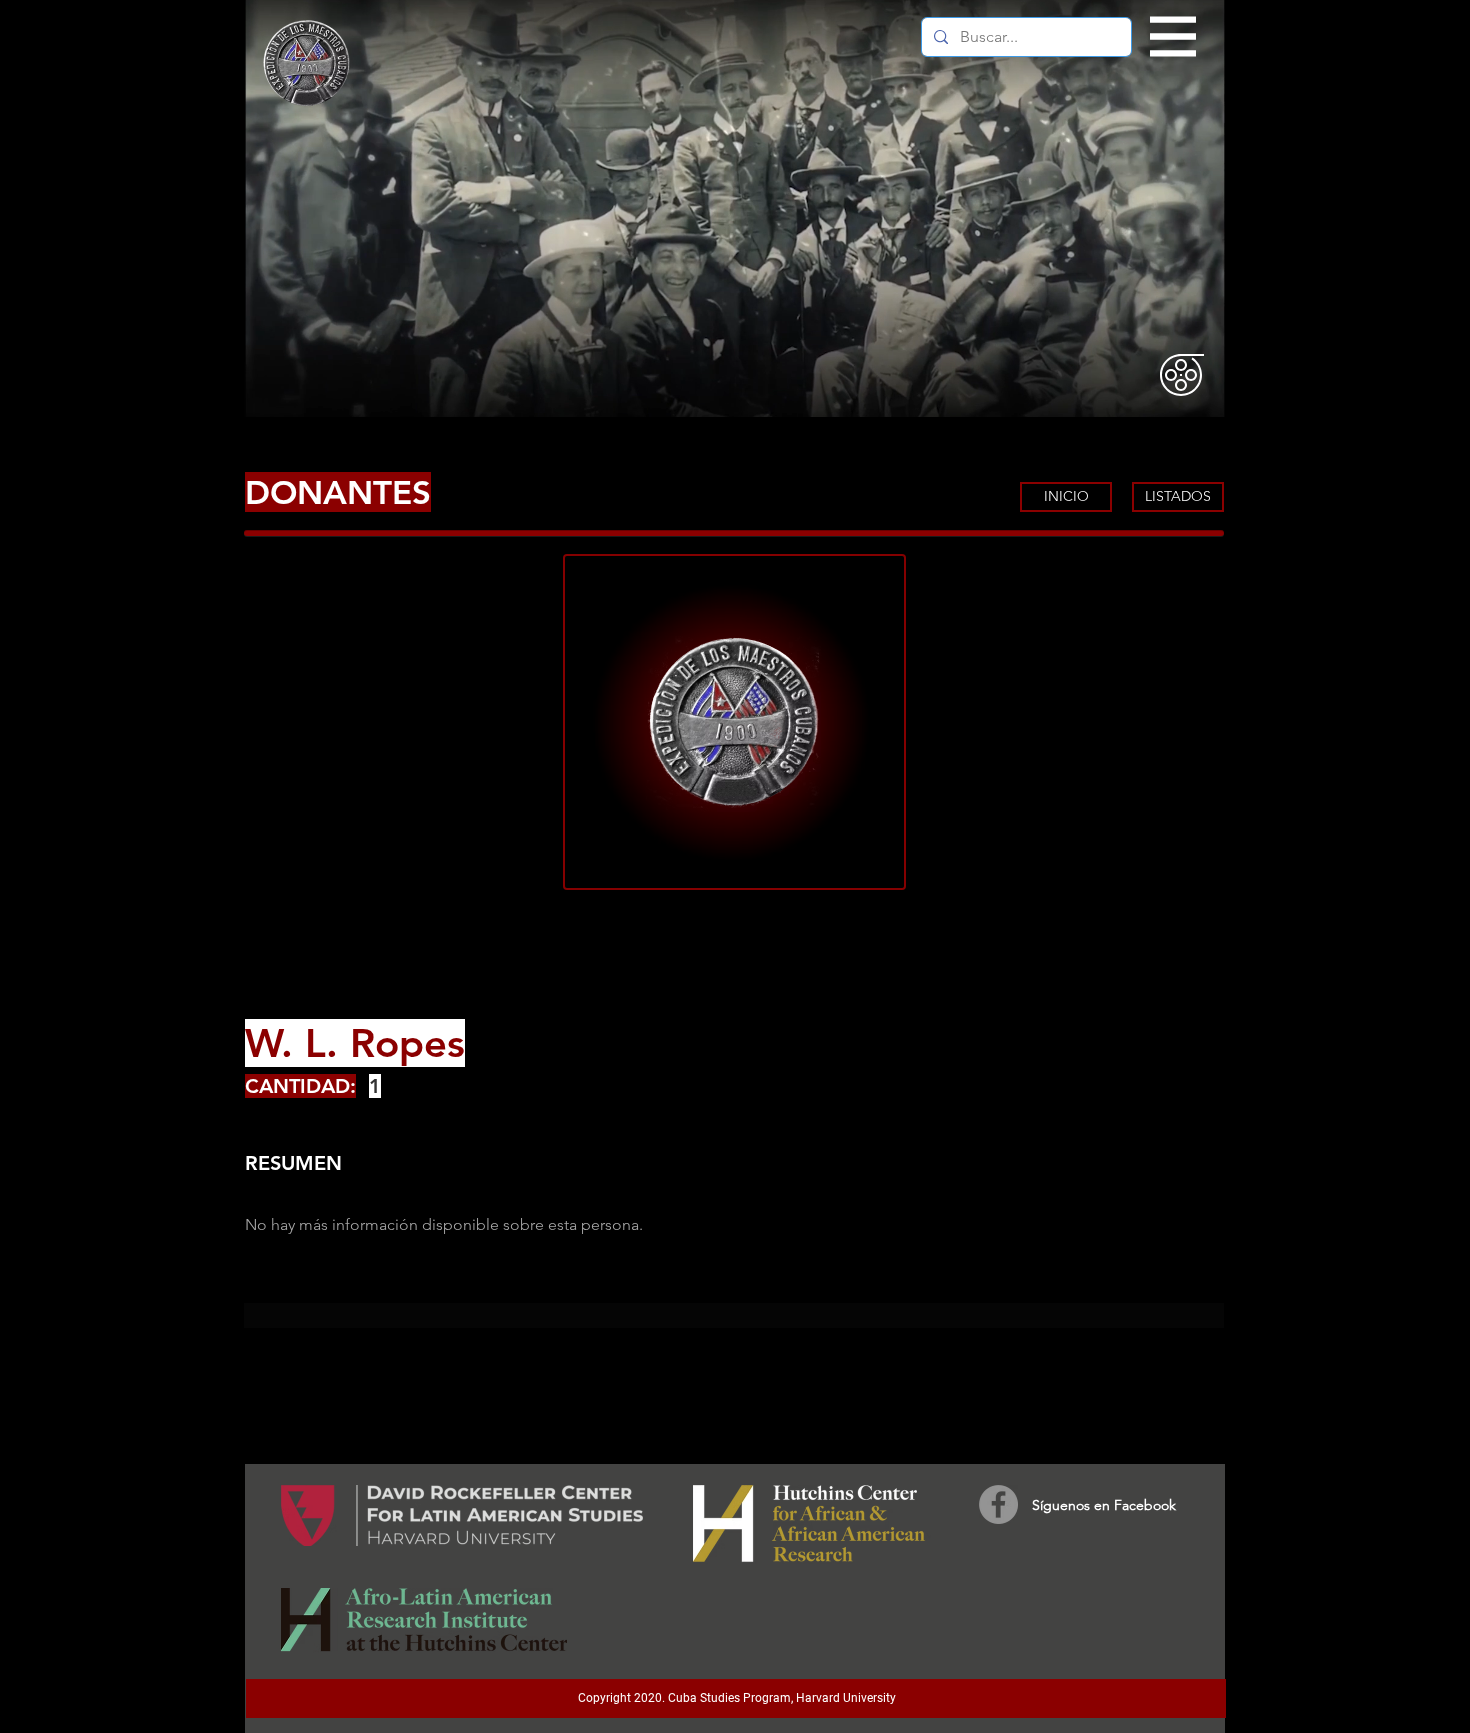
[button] (1173, 37)
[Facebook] (998, 1504)
